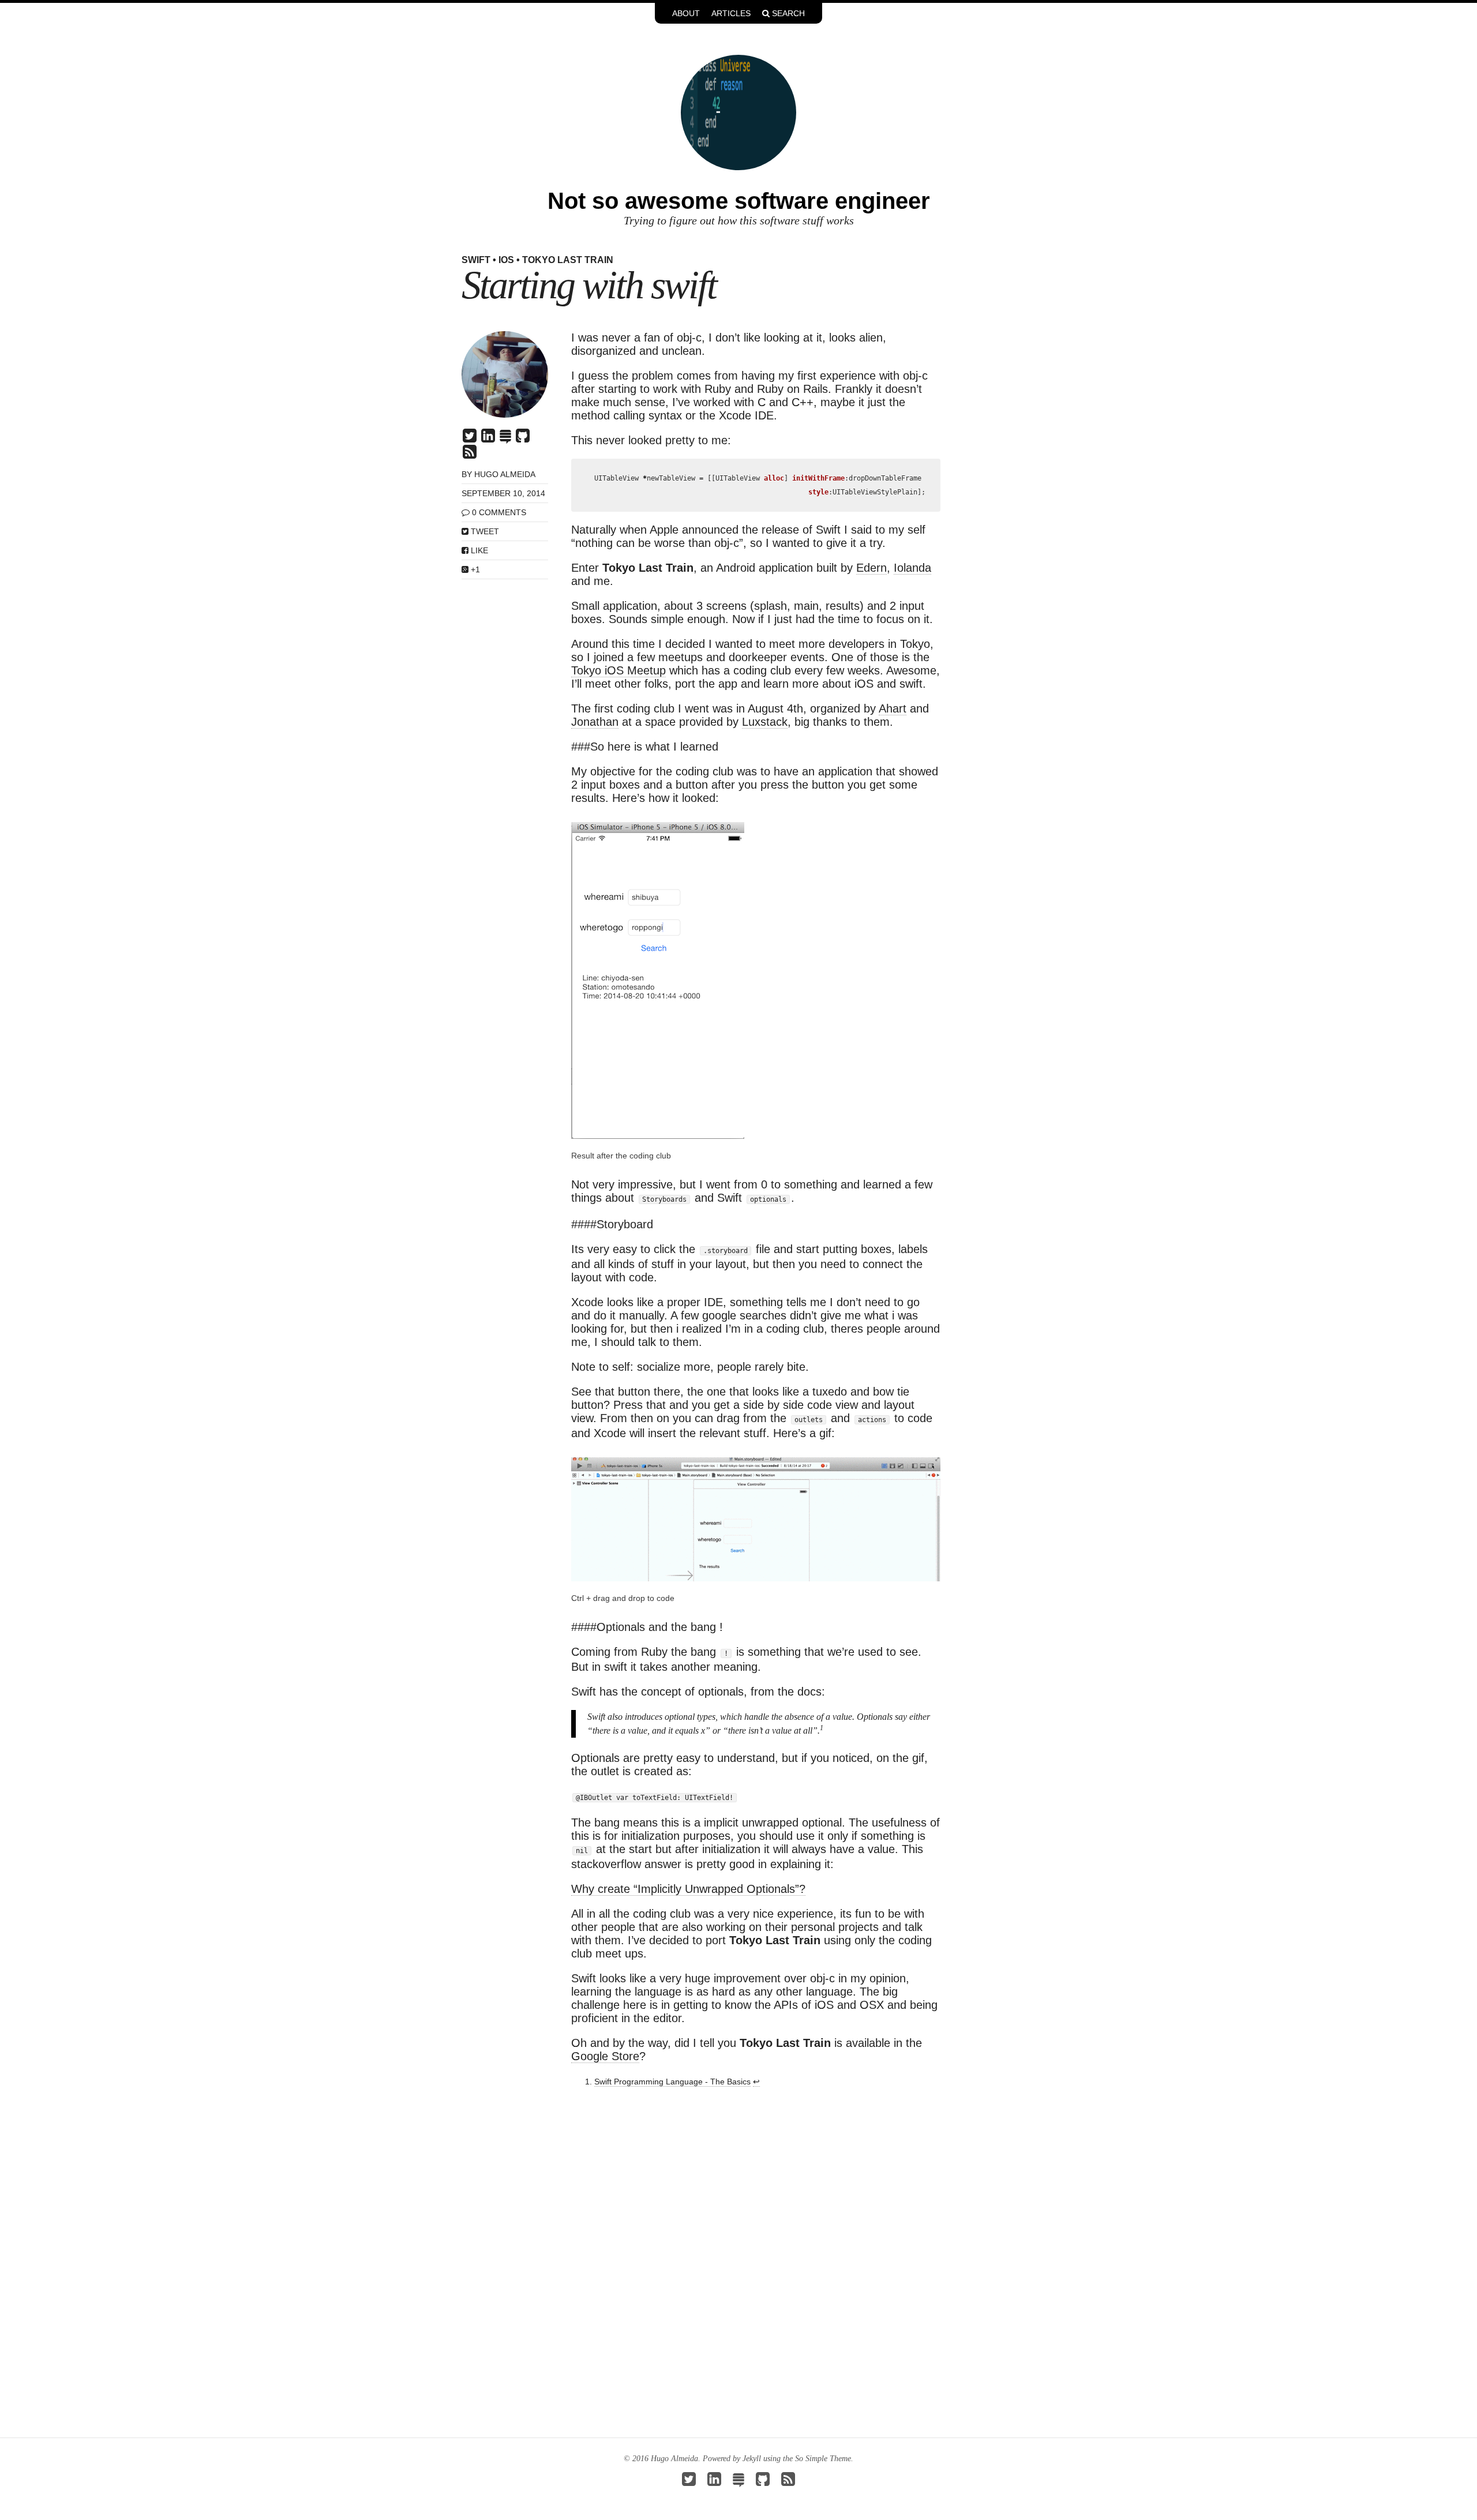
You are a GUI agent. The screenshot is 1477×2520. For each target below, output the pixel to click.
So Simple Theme (823, 2459)
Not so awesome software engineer (739, 201)
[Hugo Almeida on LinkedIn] (488, 438)
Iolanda (912, 568)
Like (478, 550)
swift (476, 260)
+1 (474, 569)
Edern (871, 568)
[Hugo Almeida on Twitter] (470, 438)
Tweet (484, 531)
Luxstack (765, 722)
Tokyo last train (568, 260)
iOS (506, 260)
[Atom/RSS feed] (470, 455)
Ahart (893, 708)
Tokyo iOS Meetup (618, 670)
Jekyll (752, 2459)
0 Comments (499, 512)
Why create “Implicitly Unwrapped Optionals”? (688, 1889)
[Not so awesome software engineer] (738, 111)
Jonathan (595, 722)
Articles (731, 13)
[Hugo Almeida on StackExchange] (505, 438)
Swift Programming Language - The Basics (672, 2082)
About (686, 13)
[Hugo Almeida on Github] (523, 438)
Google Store (605, 2056)
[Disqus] (756, 2256)
